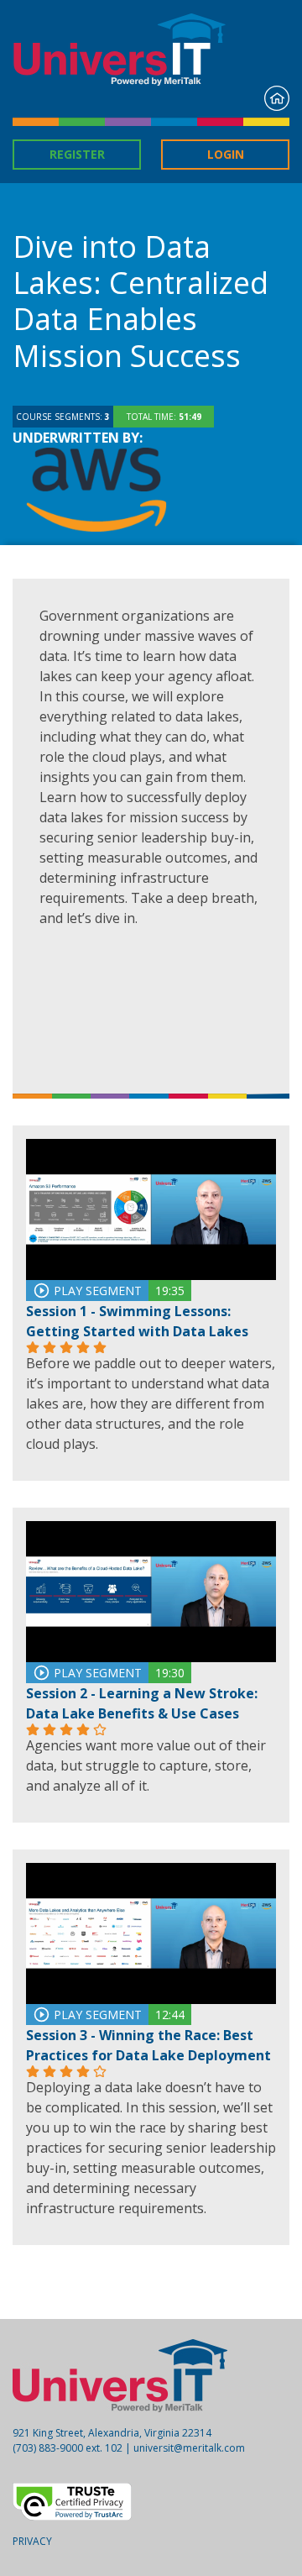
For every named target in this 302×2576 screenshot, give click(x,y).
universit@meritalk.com (189, 2448)
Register (77, 154)
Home (277, 98)
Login (226, 154)
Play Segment (96, 1291)
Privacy (32, 2541)
